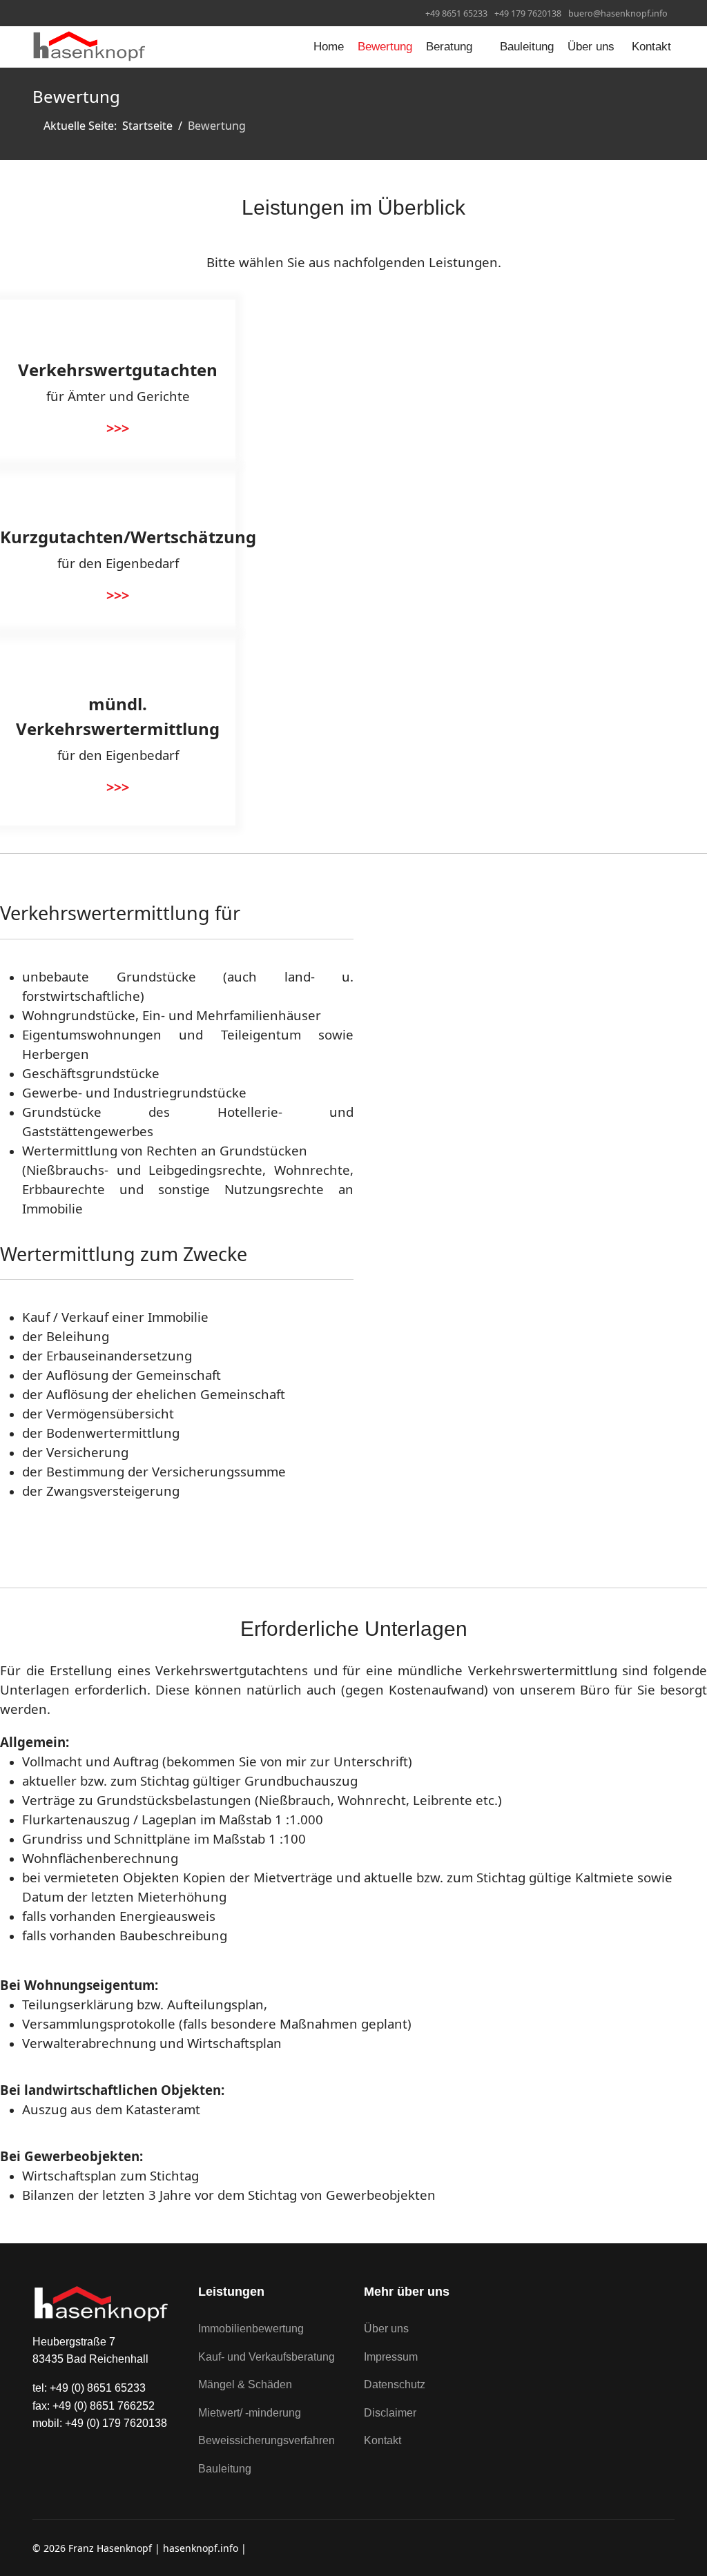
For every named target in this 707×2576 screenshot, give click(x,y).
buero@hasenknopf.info (618, 13)
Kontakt (651, 47)
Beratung (449, 47)
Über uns (591, 47)
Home (329, 47)
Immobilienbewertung (251, 2329)
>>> (118, 428)
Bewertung (385, 47)
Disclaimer (390, 2413)
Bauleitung (527, 47)
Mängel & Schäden (245, 2384)
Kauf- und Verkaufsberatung (267, 2357)
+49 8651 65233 (456, 13)
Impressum (391, 2357)
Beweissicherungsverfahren (267, 2440)
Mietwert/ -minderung (250, 2413)
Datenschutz (395, 2384)
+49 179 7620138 (528, 13)
